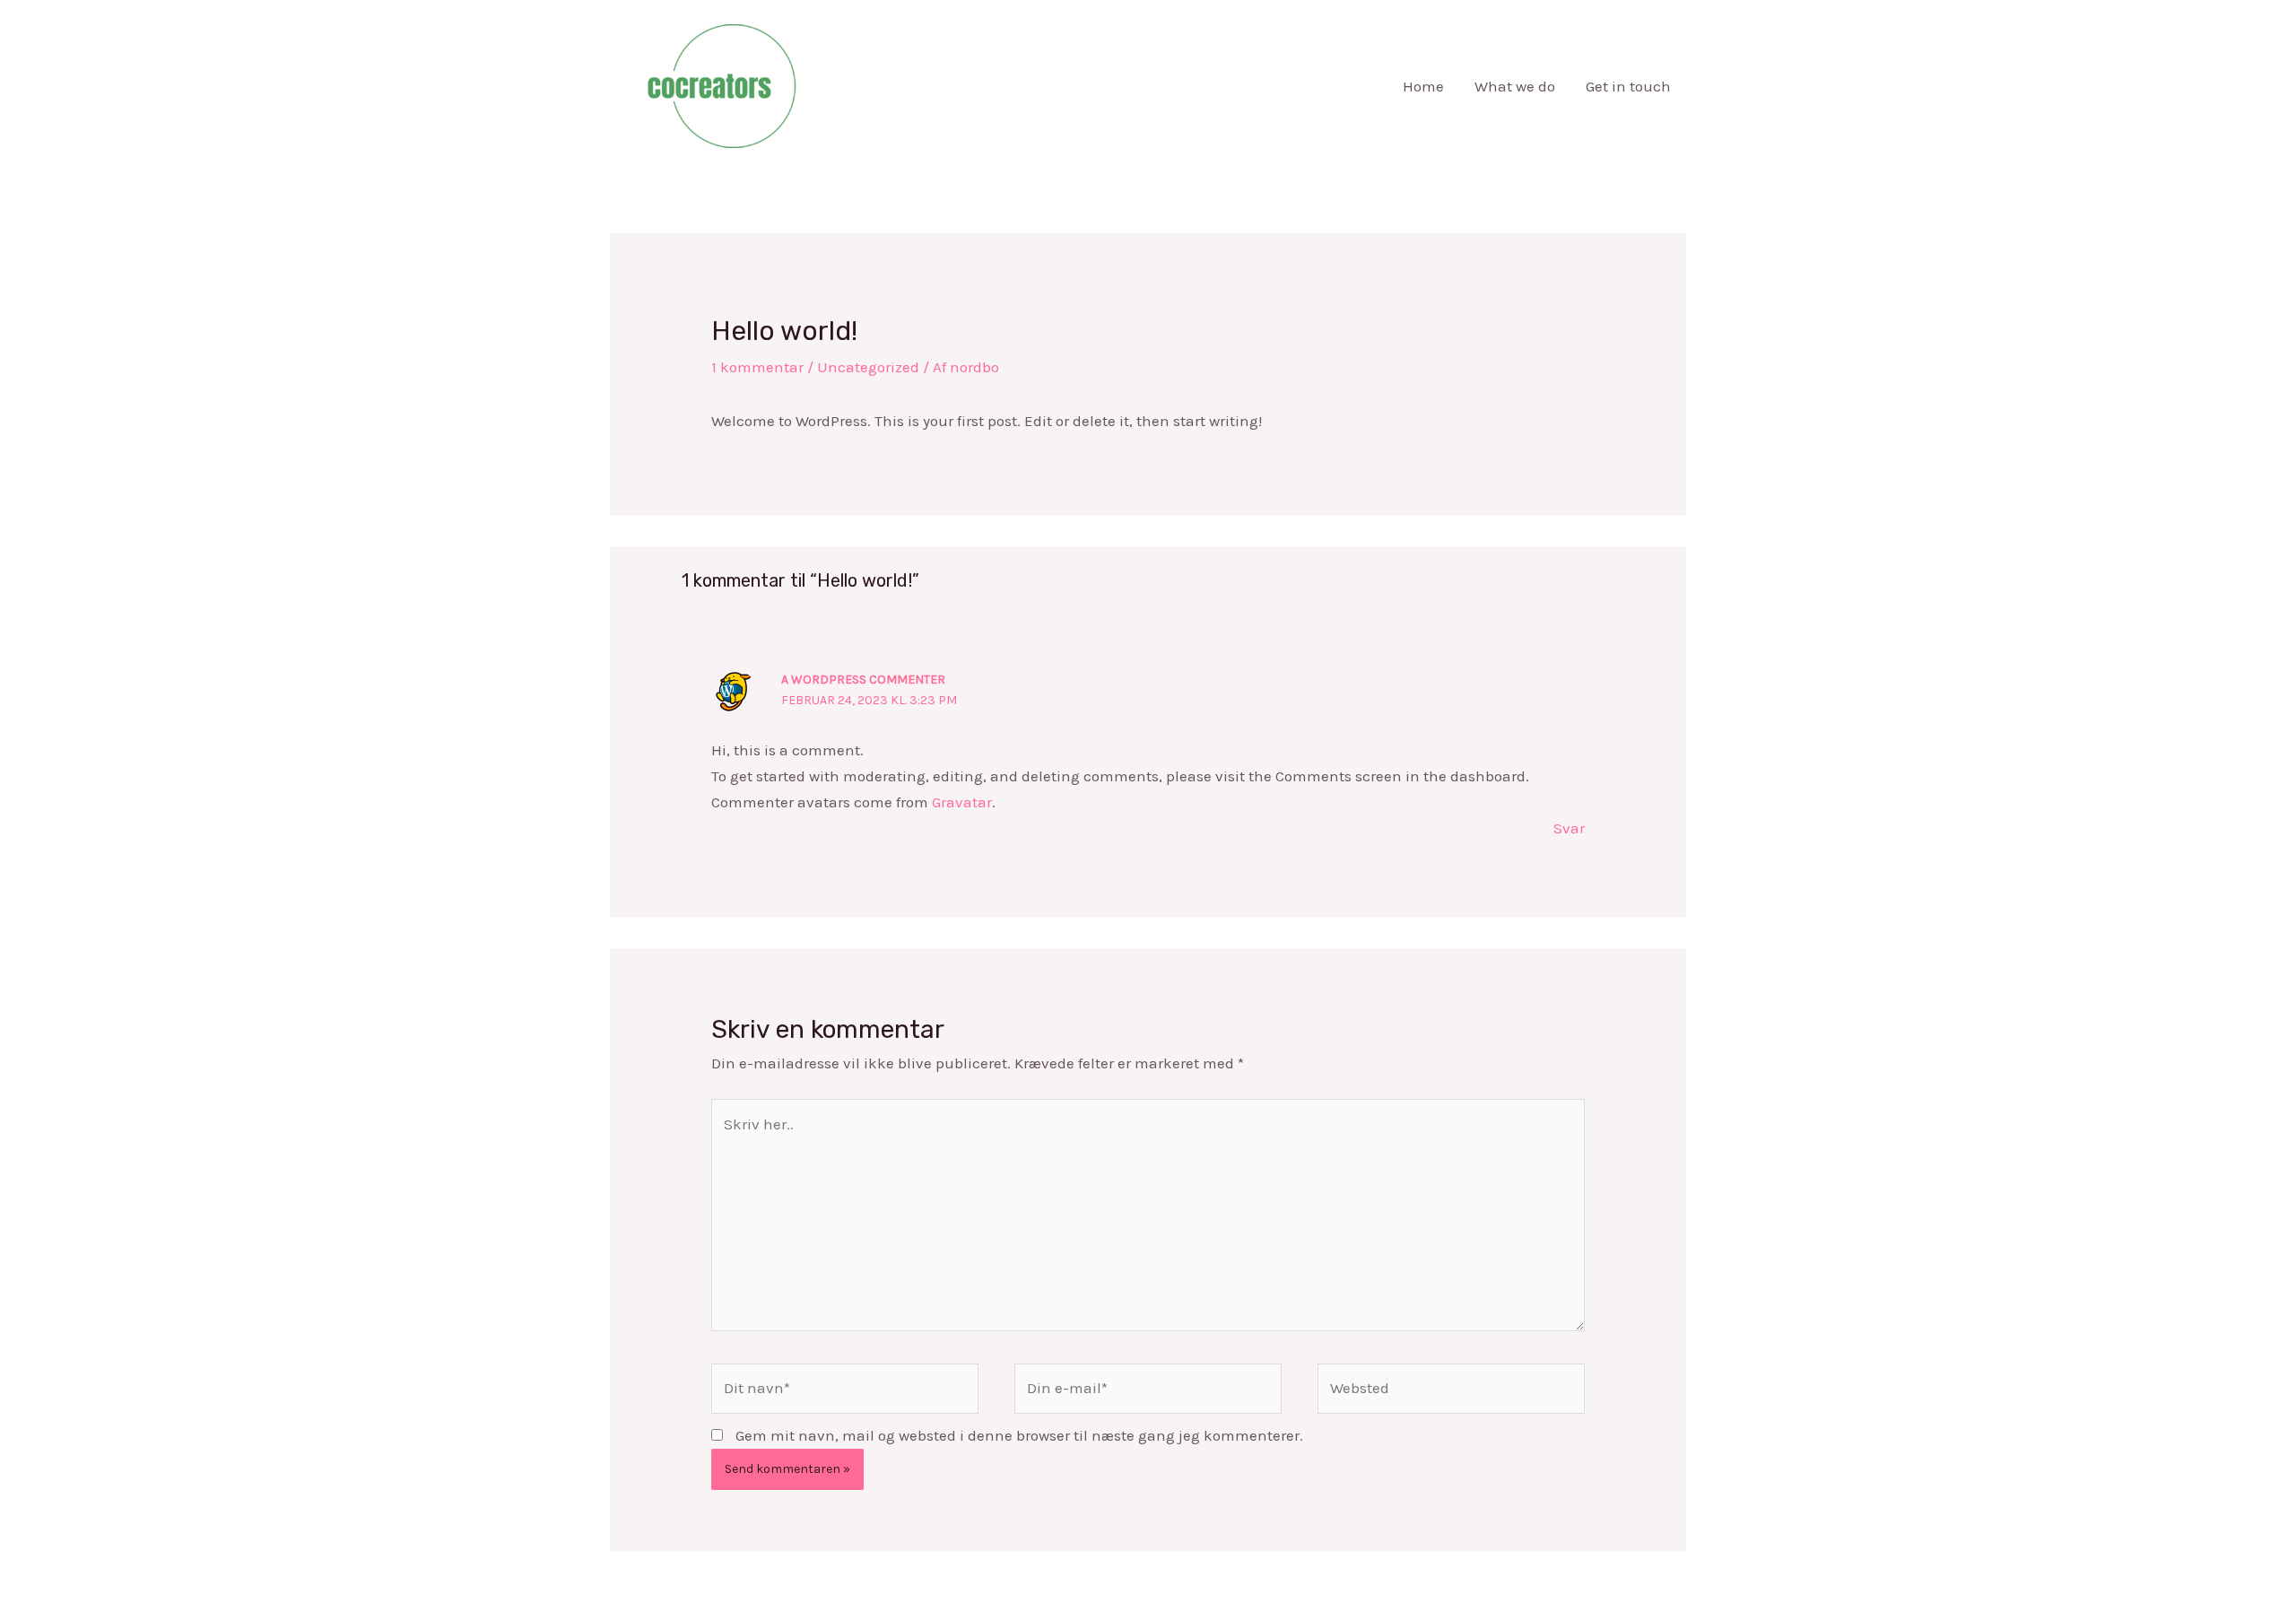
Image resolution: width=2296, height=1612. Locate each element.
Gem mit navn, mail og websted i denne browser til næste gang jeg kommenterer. (1019, 1435)
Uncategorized (868, 367)
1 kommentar (757, 367)
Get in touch (1628, 86)
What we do (1515, 86)
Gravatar (962, 802)
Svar (1569, 828)
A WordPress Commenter (863, 680)
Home (1423, 86)
